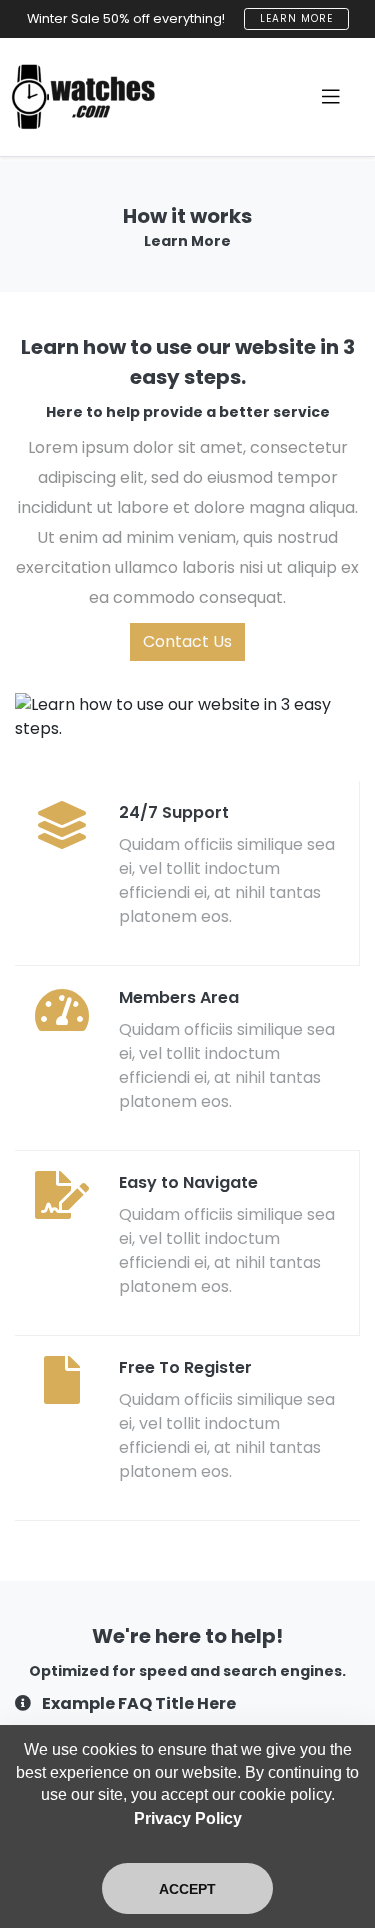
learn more (296, 18)
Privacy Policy (188, 1818)
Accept (187, 1889)
